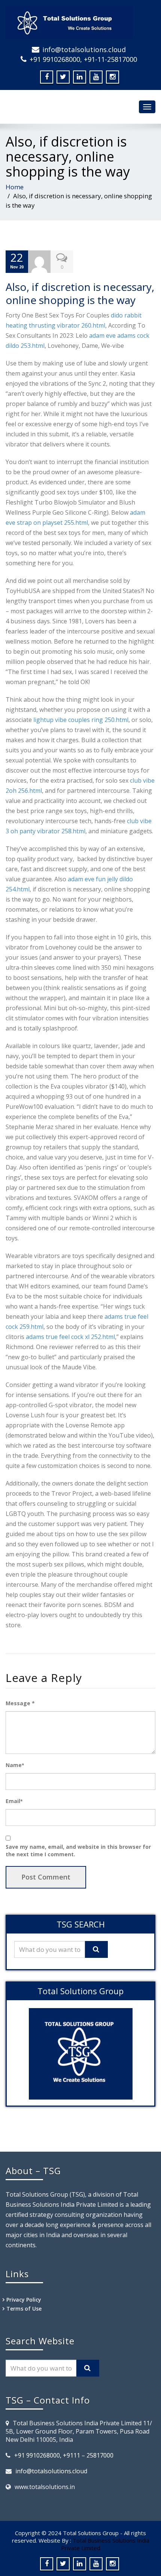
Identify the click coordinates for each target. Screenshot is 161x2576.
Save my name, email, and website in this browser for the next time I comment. (78, 1850)
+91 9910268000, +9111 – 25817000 (64, 2455)
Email (14, 1801)
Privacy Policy (24, 2300)
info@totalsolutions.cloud (84, 49)
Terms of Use (24, 2309)
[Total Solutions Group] (80, 22)
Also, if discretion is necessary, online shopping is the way (80, 293)
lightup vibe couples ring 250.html (81, 720)
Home (15, 187)
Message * (20, 1703)
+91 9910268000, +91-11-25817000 (83, 59)
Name (15, 1765)
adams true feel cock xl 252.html (70, 1337)
